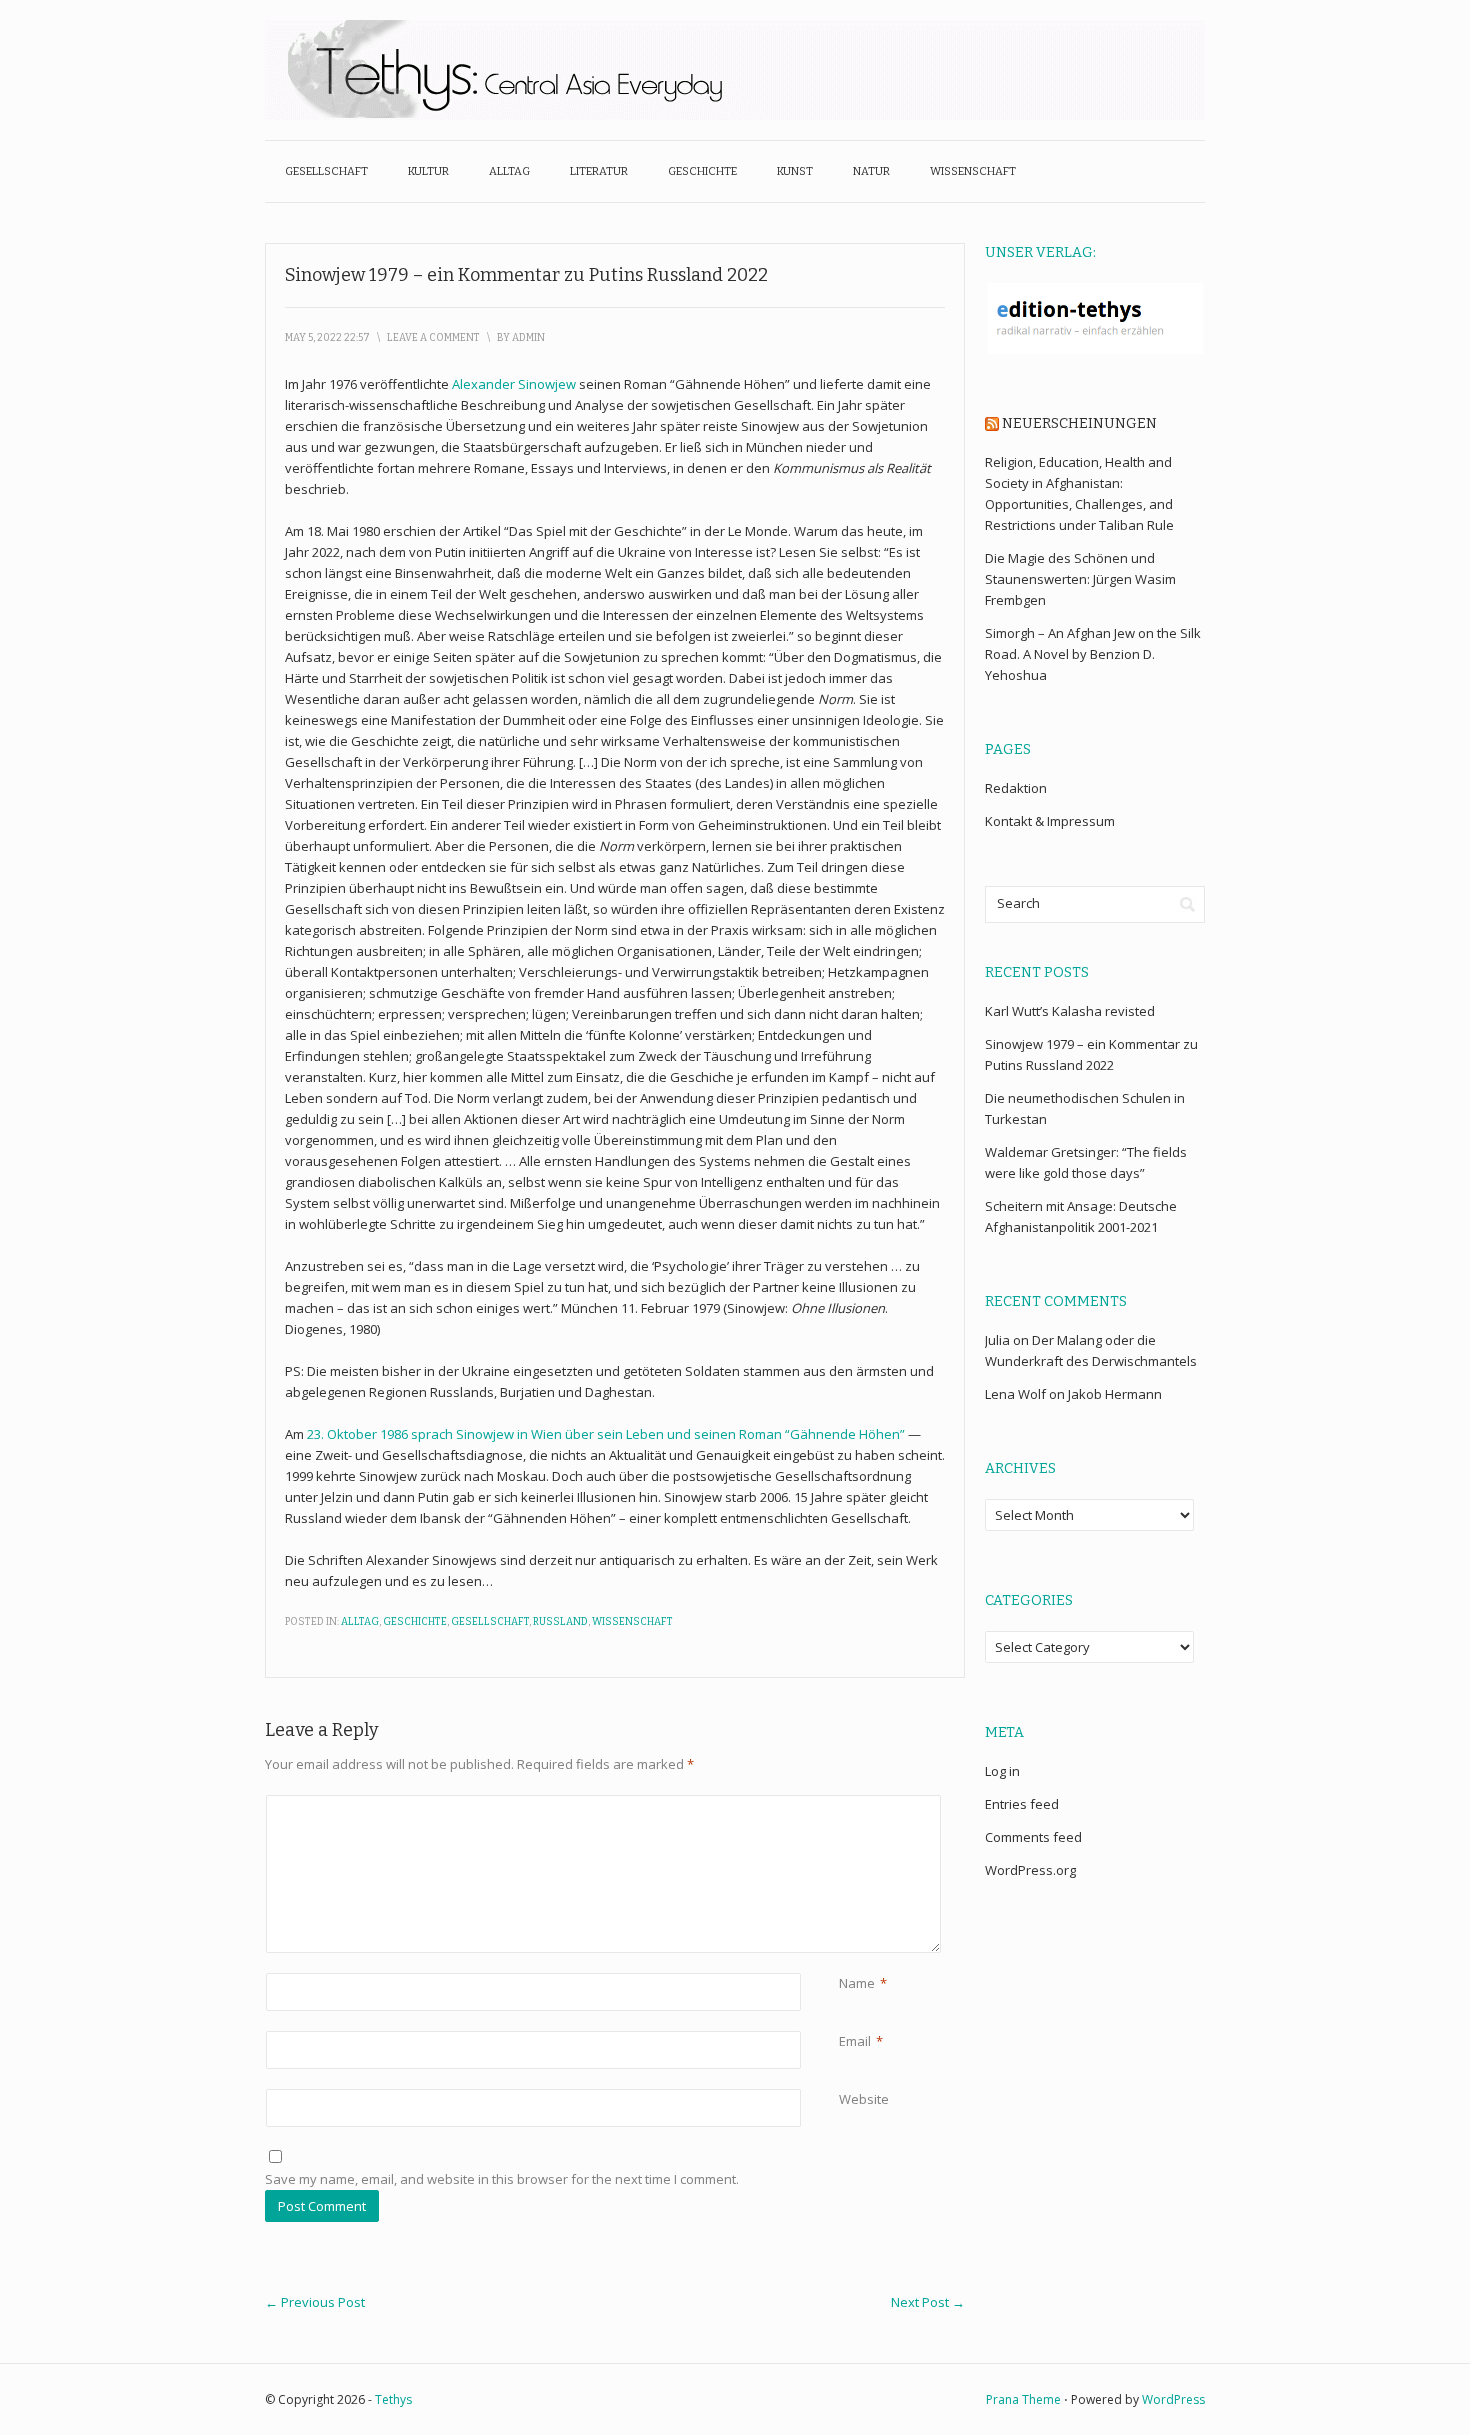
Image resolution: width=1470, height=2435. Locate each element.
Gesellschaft (326, 171)
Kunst (795, 171)
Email (855, 2041)
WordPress (1173, 2399)
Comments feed (1033, 1837)
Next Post (928, 2302)
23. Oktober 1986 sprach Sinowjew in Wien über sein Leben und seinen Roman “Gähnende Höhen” (606, 1434)
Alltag (509, 171)
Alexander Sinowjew (514, 384)
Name (857, 1983)
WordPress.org (1030, 1870)
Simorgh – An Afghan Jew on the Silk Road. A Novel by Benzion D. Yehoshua (1093, 654)
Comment (842, 1805)
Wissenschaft (973, 171)
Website (864, 2099)
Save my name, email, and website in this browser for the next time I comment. (502, 2179)
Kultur (428, 171)
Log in (1002, 1771)
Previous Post (315, 2302)
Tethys (393, 2399)
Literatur (599, 171)
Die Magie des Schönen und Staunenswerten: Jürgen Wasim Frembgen (1080, 579)
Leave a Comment (433, 338)
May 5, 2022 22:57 (327, 338)
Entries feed (1022, 1804)
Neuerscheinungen (1079, 423)
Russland (560, 1622)
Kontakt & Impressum (1050, 821)
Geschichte (702, 171)
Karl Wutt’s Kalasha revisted (1070, 1011)
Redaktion (1016, 788)
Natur (871, 171)
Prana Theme (1023, 2399)
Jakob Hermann (1115, 1394)
